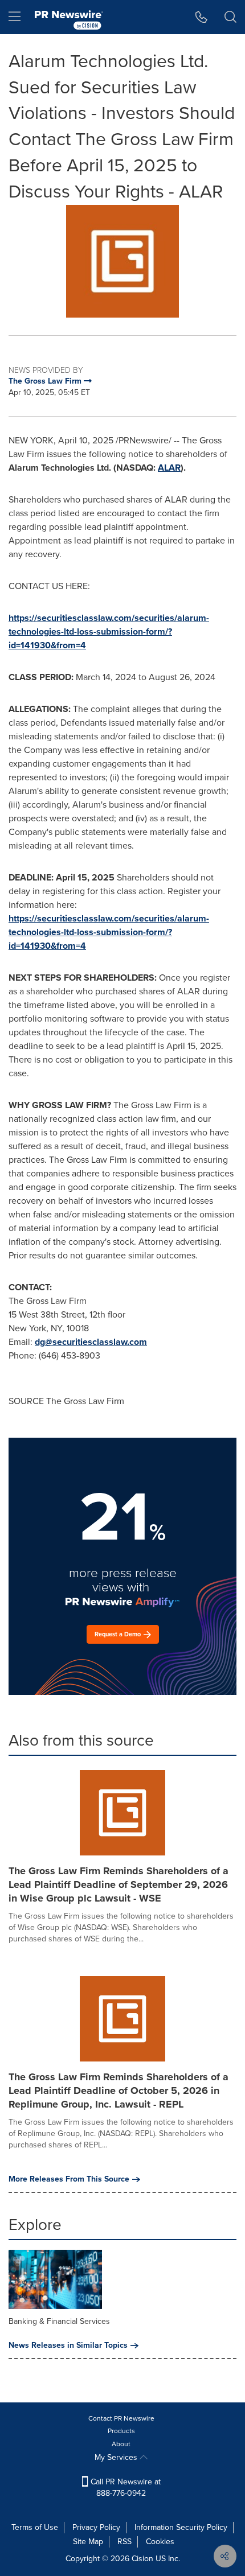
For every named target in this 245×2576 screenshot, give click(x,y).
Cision (142, 2559)
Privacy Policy (96, 2527)
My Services (117, 2457)
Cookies (160, 2542)
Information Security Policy (181, 2527)
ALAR (169, 468)
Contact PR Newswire (121, 2418)
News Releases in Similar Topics (68, 2345)
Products (121, 2431)
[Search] (230, 17)
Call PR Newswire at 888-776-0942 (124, 2487)
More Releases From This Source (69, 2179)
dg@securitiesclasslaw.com (91, 1342)
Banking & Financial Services (59, 2321)
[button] (122, 261)
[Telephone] (201, 17)
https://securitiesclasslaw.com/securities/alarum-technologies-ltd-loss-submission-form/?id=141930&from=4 (109, 631)
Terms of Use (35, 2527)
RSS (124, 2542)
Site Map (88, 2542)
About (121, 2444)
